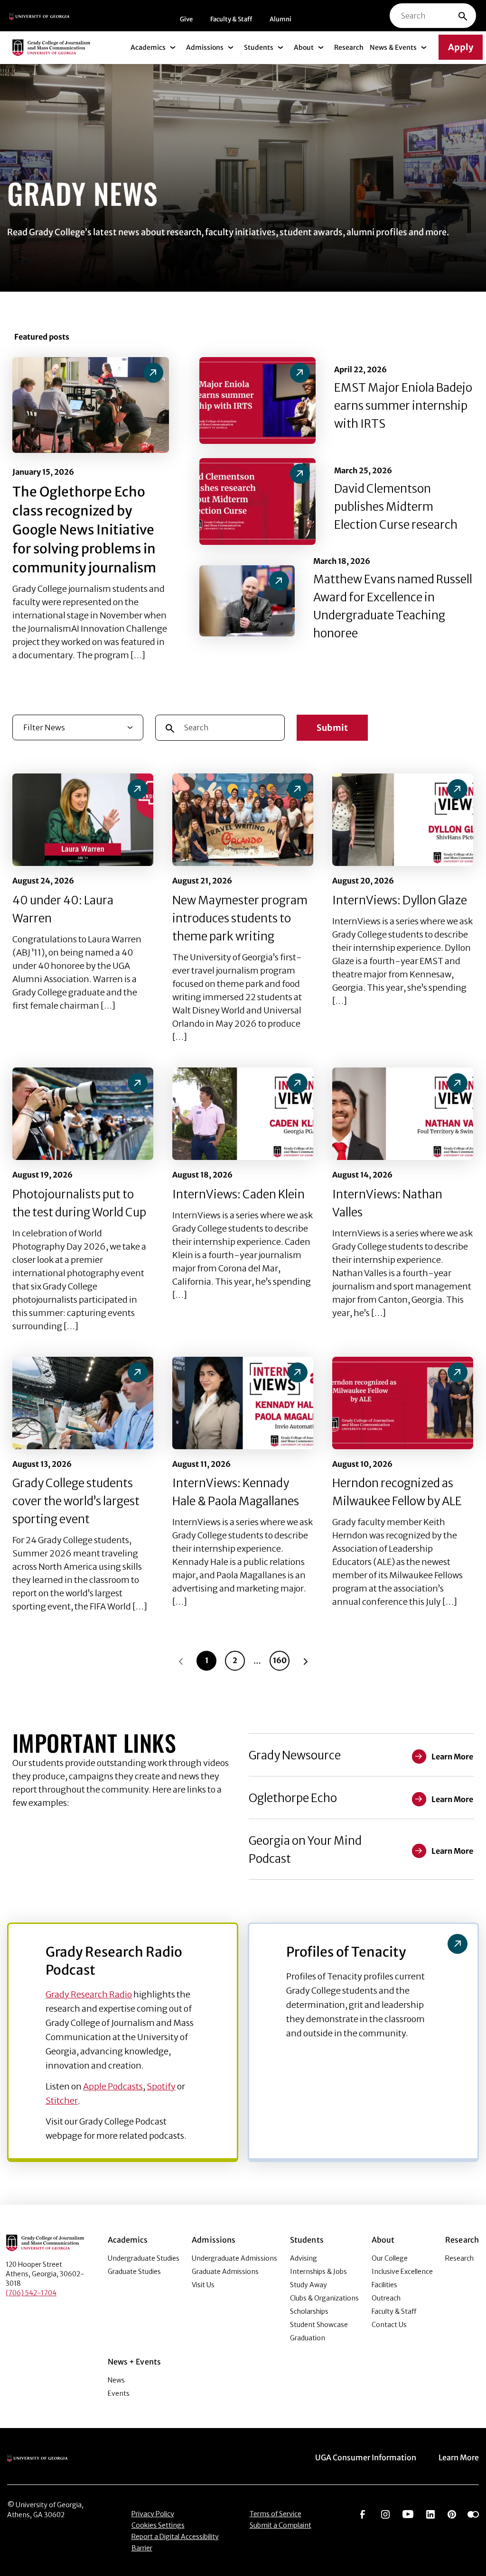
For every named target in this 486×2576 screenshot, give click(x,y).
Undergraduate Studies (144, 2258)
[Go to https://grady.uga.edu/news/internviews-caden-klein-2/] (298, 1083)
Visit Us (203, 2285)
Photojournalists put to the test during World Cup (79, 1203)
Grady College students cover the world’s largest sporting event (76, 1501)
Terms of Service (276, 2514)
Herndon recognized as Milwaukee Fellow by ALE (397, 1492)
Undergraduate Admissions (234, 2258)
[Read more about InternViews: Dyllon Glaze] (403, 820)
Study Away (308, 2285)
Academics (148, 47)
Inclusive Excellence (402, 2272)
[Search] (463, 16)
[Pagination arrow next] (306, 1661)
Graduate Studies (134, 2272)
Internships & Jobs (318, 2272)
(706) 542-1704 (31, 2293)
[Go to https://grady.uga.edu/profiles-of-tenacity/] (458, 1944)
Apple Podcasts (113, 2086)
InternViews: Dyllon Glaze (400, 900)
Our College (390, 2258)
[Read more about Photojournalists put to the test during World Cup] (83, 1114)
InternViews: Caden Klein (238, 1194)
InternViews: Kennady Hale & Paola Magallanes (236, 1492)
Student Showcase (319, 2325)
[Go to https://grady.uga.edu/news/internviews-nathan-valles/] (458, 1083)
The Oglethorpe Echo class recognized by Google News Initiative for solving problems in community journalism (84, 530)
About (304, 47)
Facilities (384, 2285)
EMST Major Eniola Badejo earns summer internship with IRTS (403, 406)
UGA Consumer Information (366, 2457)
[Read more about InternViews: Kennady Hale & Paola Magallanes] (243, 1403)
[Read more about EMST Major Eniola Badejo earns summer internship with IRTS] (257, 400)
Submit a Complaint (280, 2525)
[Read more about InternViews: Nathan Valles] (403, 1114)
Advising (304, 2258)
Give (186, 19)
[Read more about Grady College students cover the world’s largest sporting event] (83, 1403)
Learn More (459, 2457)
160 (280, 1660)
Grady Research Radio (89, 1994)
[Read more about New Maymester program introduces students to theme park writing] (243, 820)
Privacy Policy (153, 2514)
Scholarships (309, 2311)
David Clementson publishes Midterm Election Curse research (396, 507)
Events (119, 2393)
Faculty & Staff (231, 19)
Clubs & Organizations (324, 2298)
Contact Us (389, 2325)
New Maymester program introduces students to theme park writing (240, 918)
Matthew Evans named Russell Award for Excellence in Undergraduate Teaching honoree (393, 606)
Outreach (386, 2298)
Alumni (280, 19)
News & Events (393, 47)
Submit (332, 728)
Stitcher (62, 2101)
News (116, 2380)
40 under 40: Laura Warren (63, 909)
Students (259, 47)
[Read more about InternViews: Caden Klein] (243, 1114)
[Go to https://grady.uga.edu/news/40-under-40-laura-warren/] (138, 789)
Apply (461, 47)
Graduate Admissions (225, 2272)
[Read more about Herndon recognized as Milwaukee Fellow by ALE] (403, 1403)
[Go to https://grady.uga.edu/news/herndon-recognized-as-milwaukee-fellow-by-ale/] (458, 1372)
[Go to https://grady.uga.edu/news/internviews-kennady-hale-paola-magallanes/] (298, 1372)
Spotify (161, 2086)
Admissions (205, 47)
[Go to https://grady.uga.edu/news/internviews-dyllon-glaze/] (458, 789)
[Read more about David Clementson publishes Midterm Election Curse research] (257, 501)
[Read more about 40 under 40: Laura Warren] (83, 820)
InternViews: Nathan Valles (387, 1203)
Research (349, 47)
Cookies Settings (158, 2525)
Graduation (308, 2338)
